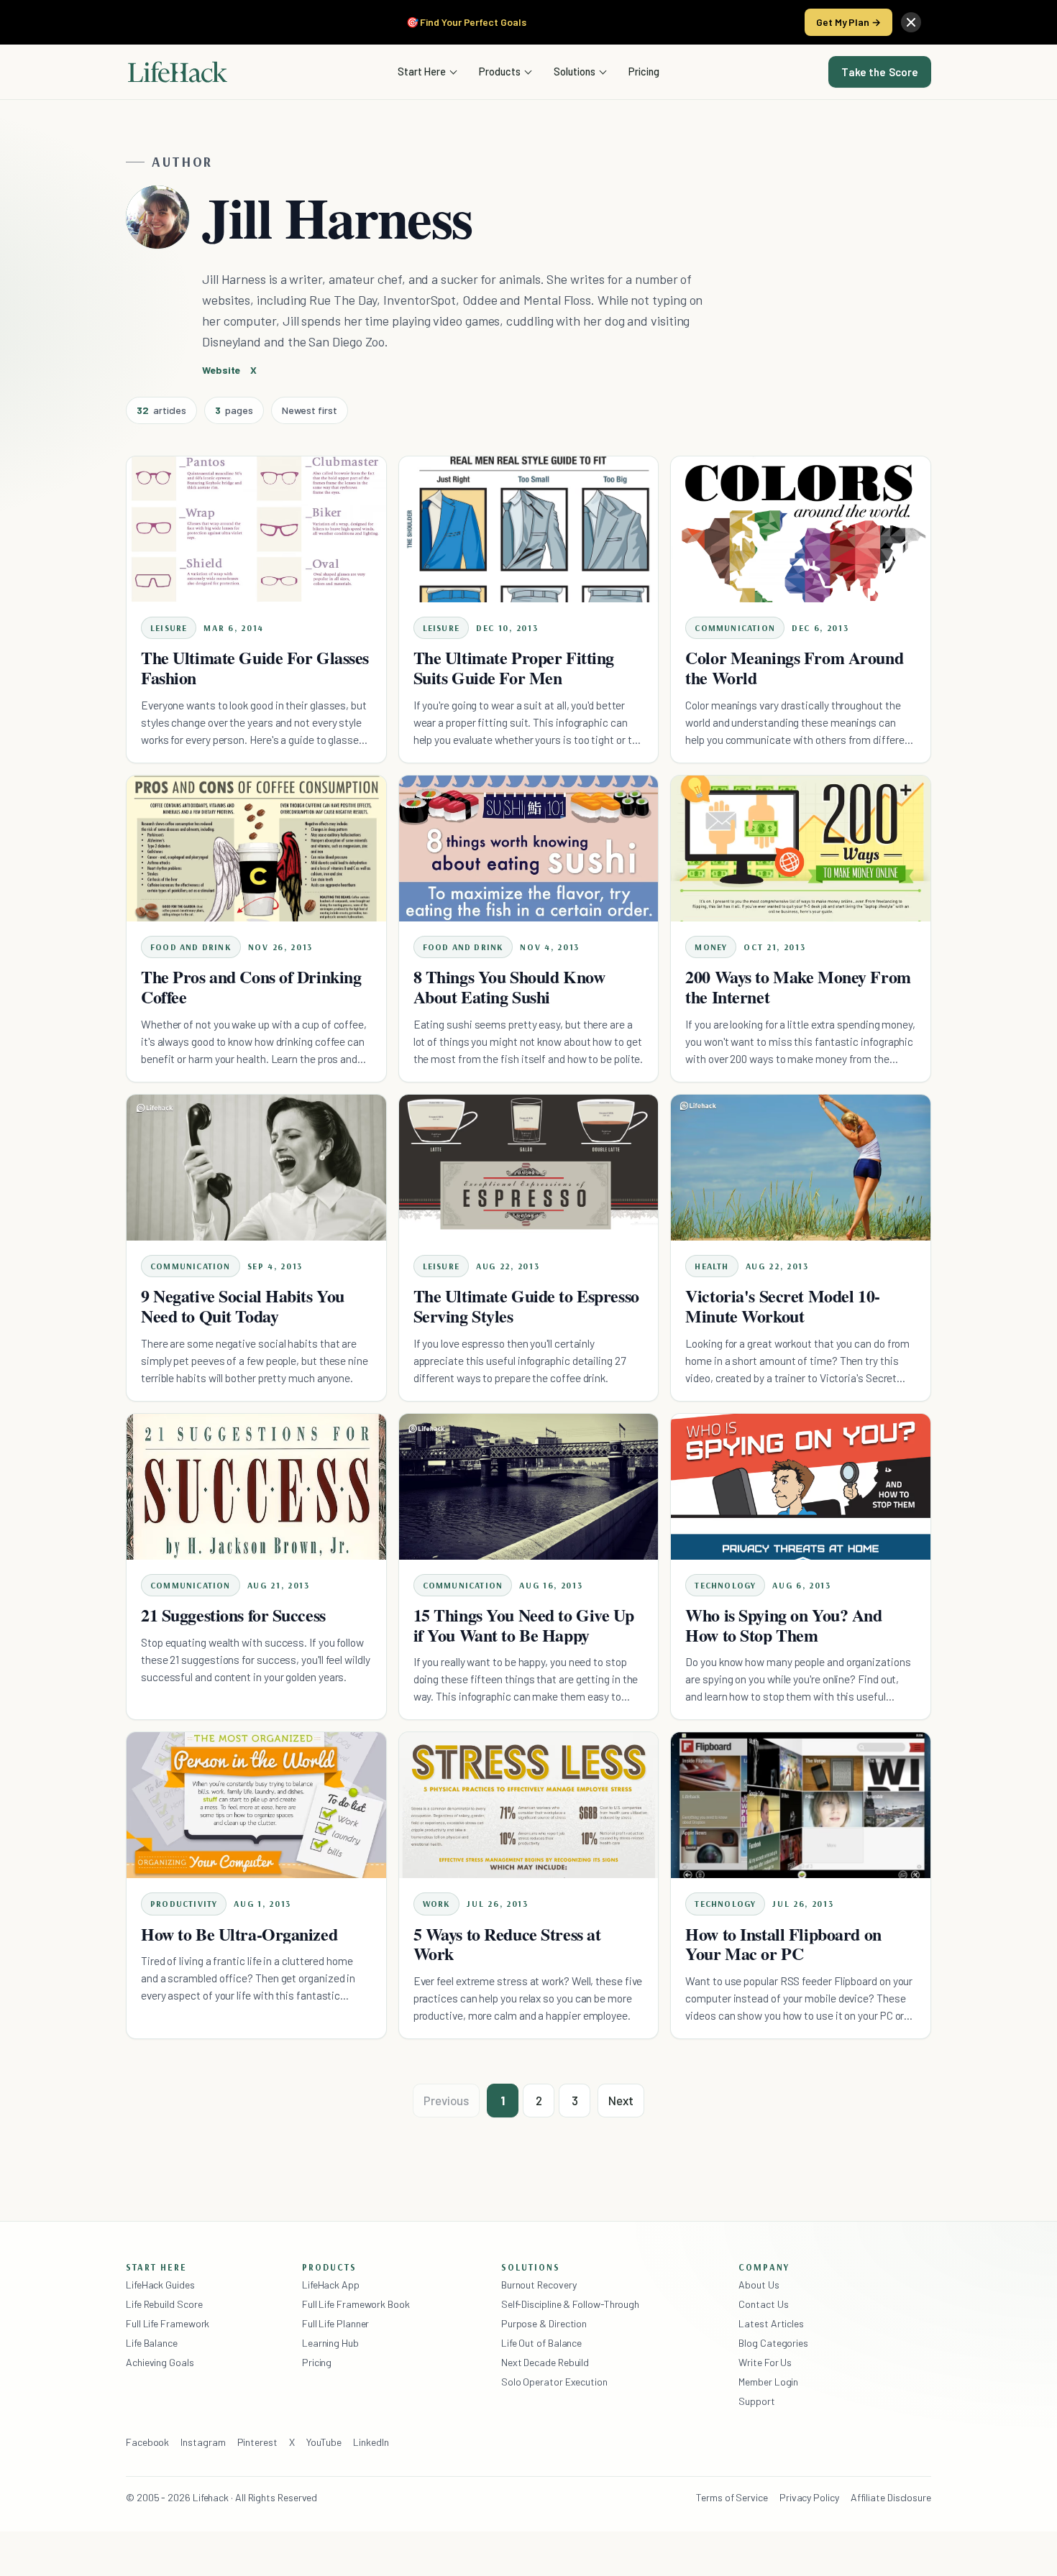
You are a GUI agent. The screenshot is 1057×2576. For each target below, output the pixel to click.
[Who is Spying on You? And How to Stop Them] (801, 1487)
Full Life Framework (168, 2323)
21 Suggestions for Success (233, 1615)
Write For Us (765, 2362)
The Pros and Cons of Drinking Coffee (251, 986)
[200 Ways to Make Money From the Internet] (801, 848)
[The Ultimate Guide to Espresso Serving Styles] (529, 1168)
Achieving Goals (160, 2362)
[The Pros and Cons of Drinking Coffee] (256, 848)
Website (221, 370)
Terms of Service (732, 2497)
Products (500, 71)
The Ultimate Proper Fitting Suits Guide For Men (514, 667)
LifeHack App (331, 2285)
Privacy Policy (809, 2497)
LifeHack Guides (160, 2285)
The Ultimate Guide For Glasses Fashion (255, 667)
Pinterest (257, 2442)
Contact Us (763, 2304)
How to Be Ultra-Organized (239, 1934)
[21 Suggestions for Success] (256, 1487)
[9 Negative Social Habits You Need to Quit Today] (256, 1168)
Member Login (768, 2382)
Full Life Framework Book (356, 2304)
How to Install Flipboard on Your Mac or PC (783, 1944)
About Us (759, 2285)
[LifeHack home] (178, 72)
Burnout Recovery (539, 2285)
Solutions (575, 71)
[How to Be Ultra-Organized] (256, 1805)
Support (756, 2401)
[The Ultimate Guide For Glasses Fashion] (256, 529)
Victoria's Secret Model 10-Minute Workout (782, 1306)
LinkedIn (371, 2442)
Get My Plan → (848, 22)
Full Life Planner (336, 2323)
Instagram (203, 2442)
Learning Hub (330, 2343)
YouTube (324, 2442)
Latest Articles (771, 2323)
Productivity (184, 1904)
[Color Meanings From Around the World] (801, 529)
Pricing (644, 71)
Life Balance (152, 2343)
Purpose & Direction (544, 2323)
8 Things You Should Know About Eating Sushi (509, 986)
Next (621, 2100)
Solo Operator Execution (554, 2382)
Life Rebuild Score (164, 2304)
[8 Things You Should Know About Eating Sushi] (529, 848)
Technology (725, 1585)
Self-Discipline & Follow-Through (570, 2304)
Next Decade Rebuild (545, 2362)
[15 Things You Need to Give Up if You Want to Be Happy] (529, 1487)
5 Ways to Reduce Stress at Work (507, 1944)
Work (437, 1904)
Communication (735, 628)
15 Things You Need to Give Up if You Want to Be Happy (523, 1625)
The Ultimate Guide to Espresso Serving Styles (526, 1306)
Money (711, 947)
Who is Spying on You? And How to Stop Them (783, 1625)
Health (711, 1266)
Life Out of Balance (541, 2343)
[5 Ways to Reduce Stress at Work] (529, 1805)
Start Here (422, 71)
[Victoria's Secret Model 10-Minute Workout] (801, 1168)
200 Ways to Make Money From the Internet (798, 986)
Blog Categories (773, 2343)
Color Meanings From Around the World (794, 667)
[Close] (911, 22)
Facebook (147, 2442)
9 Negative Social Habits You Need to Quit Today (243, 1306)
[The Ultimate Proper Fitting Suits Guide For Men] (529, 529)
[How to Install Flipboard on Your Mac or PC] (801, 1805)
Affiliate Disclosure (891, 2497)
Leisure (169, 628)
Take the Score (880, 72)
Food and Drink (191, 947)
